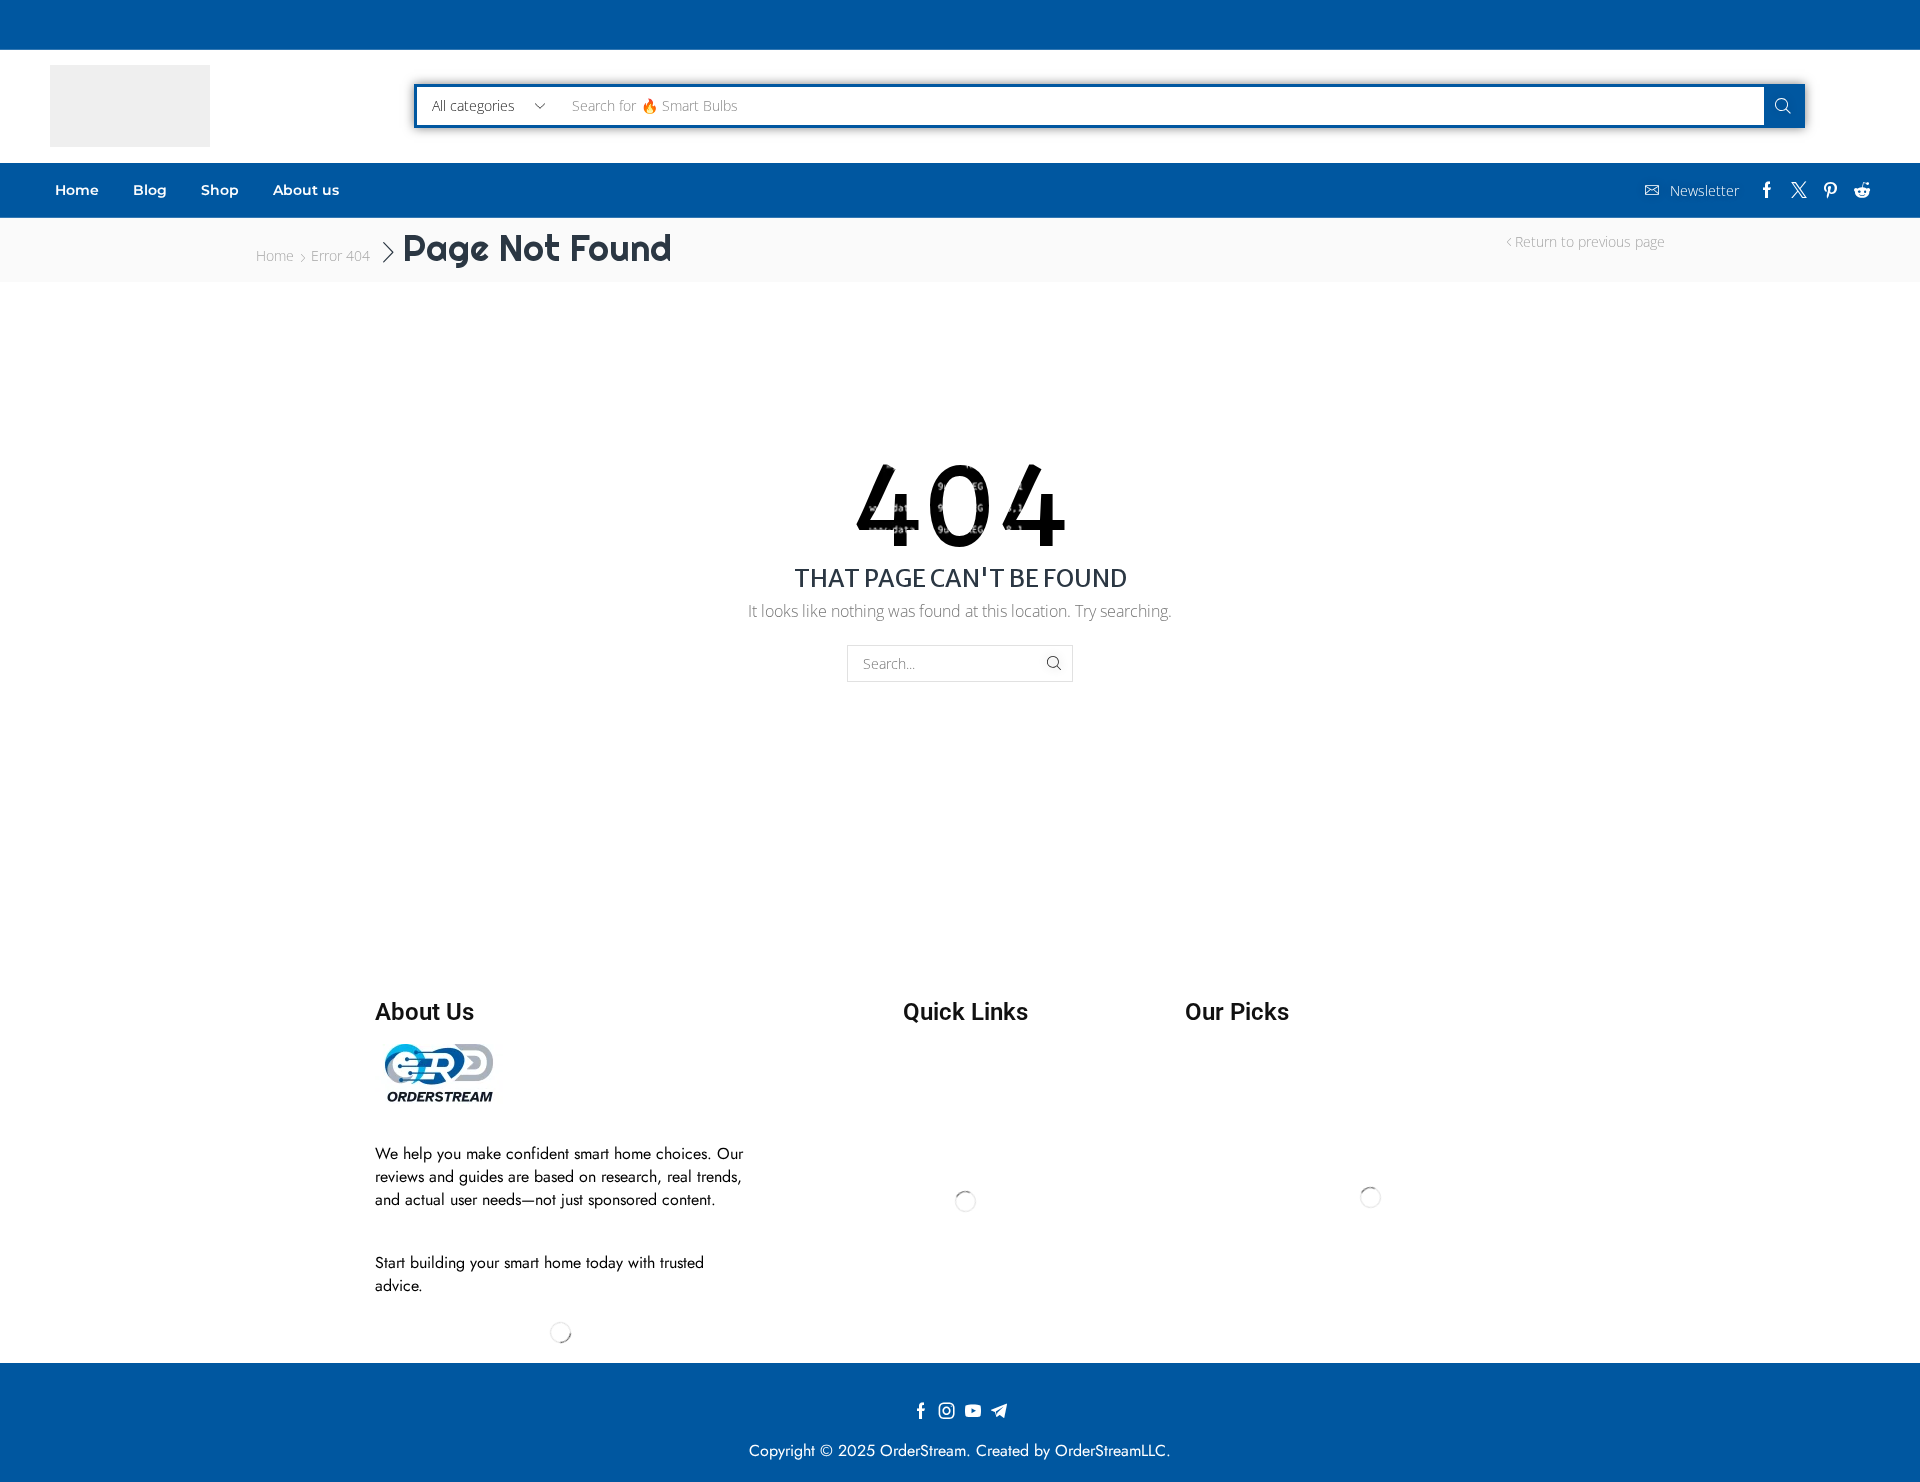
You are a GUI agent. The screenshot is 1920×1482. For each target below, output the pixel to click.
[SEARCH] (1054, 663)
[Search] (1783, 106)
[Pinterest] (1830, 190)
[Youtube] (973, 1411)
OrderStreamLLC (1110, 1450)
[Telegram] (999, 1411)
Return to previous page (1590, 241)
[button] (1692, 190)
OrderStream (923, 1450)
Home (275, 255)
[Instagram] (947, 1411)
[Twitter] (1799, 190)
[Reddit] (1862, 190)
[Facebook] (1767, 190)
